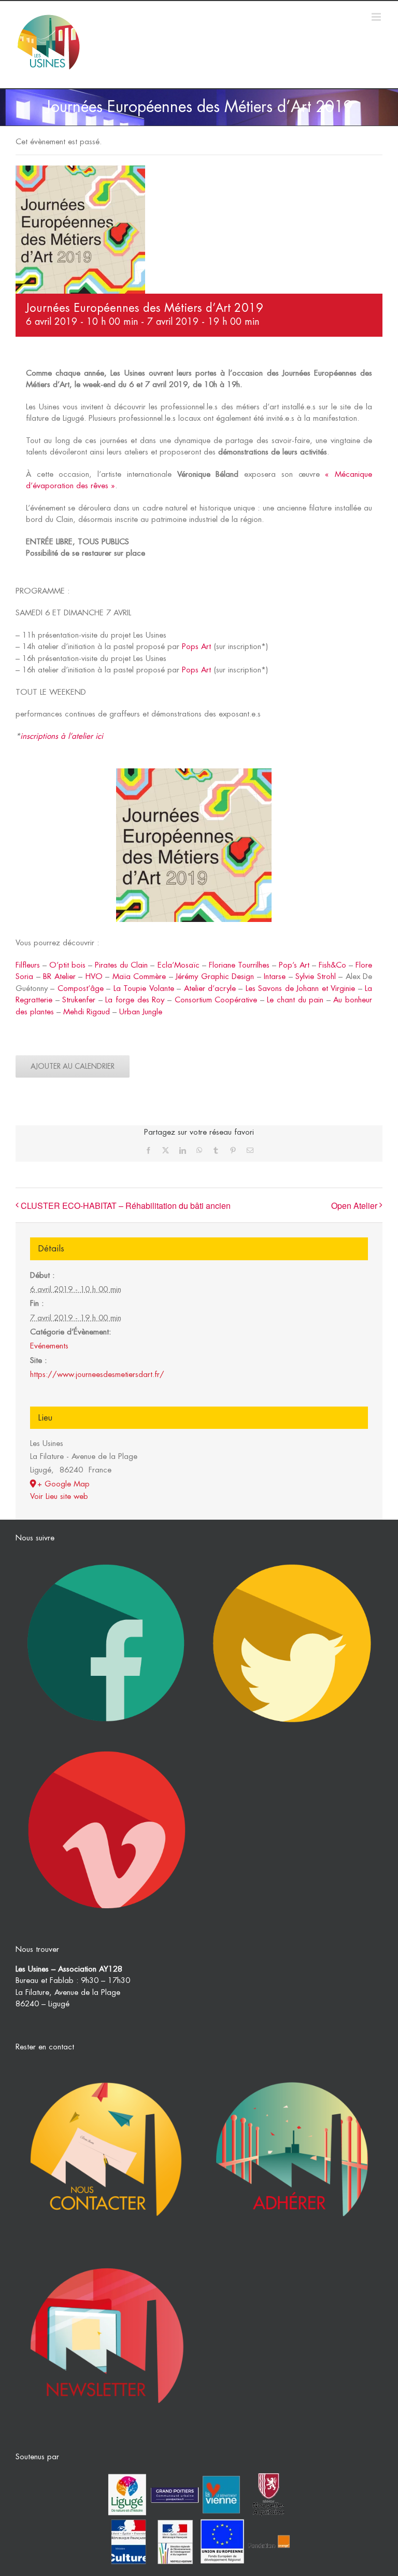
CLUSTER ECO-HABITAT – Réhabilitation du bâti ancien (126, 1206)
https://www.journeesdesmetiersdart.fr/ (97, 1375)
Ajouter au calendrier (73, 1066)
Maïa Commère (139, 977)
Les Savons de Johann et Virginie (300, 989)
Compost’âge (81, 989)
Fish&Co (332, 965)
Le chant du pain (295, 1000)
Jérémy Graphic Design (215, 977)
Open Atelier (354, 1206)
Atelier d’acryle (210, 989)
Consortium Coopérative (216, 1000)
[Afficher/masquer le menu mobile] (377, 17)
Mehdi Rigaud (87, 1012)
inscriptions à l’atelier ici (62, 736)
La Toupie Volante (144, 989)
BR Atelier (59, 977)
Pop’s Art (294, 965)
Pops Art (196, 647)
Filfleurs (28, 965)
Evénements (49, 1346)
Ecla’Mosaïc (179, 965)
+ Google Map (63, 1484)
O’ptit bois (67, 965)
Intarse (275, 977)
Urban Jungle (141, 1012)
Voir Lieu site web (59, 1497)
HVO (94, 977)
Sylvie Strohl (316, 977)
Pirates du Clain (121, 965)
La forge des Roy (135, 1000)
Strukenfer (79, 1000)
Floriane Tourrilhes (239, 965)
